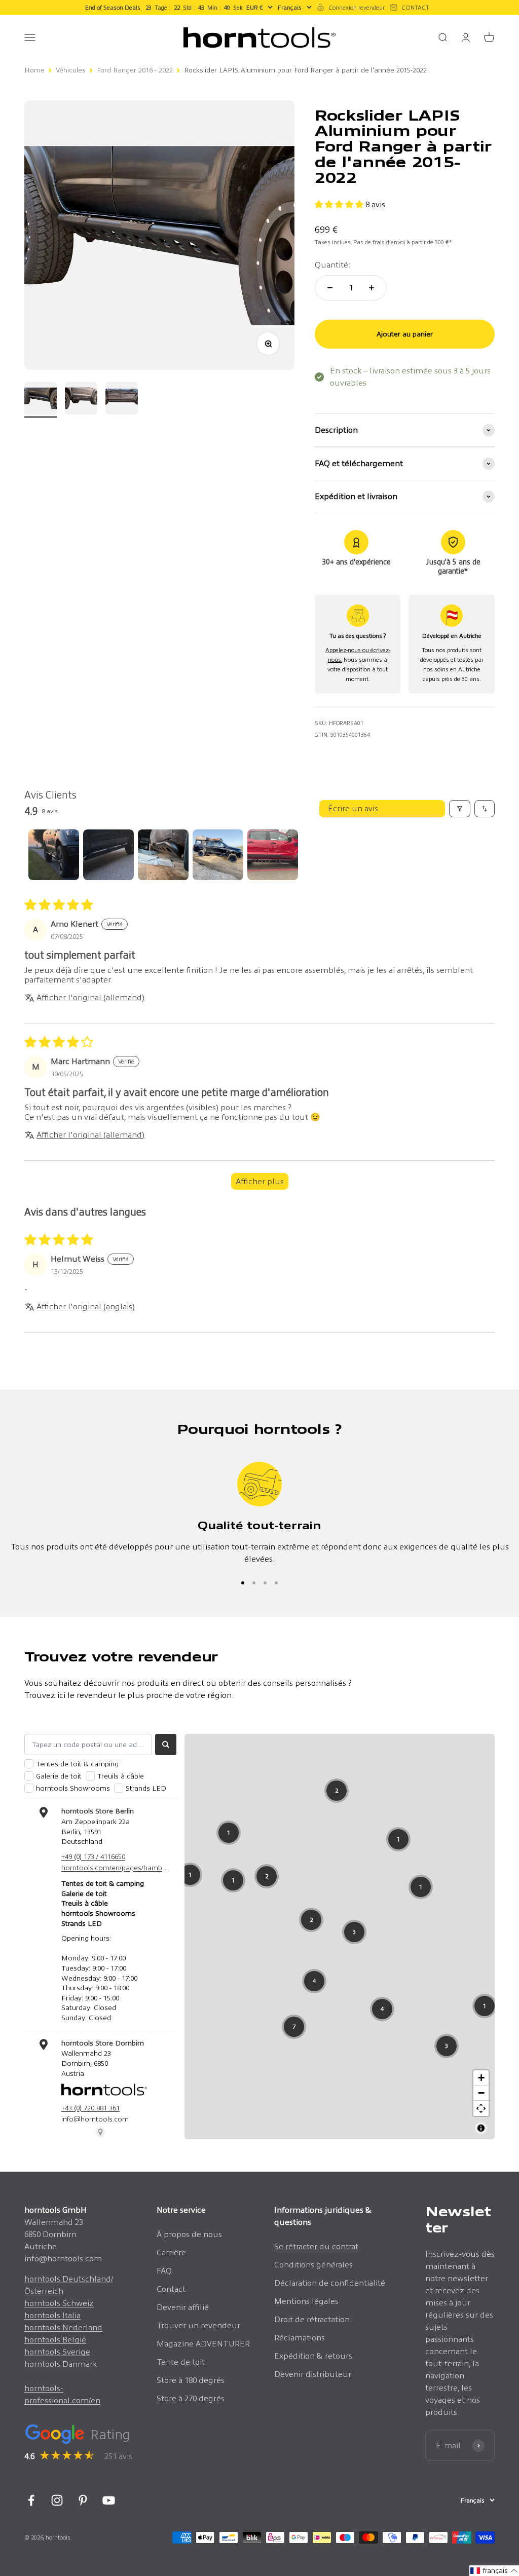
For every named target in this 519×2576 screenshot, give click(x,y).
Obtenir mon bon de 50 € (183, 1371)
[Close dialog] (399, 1189)
